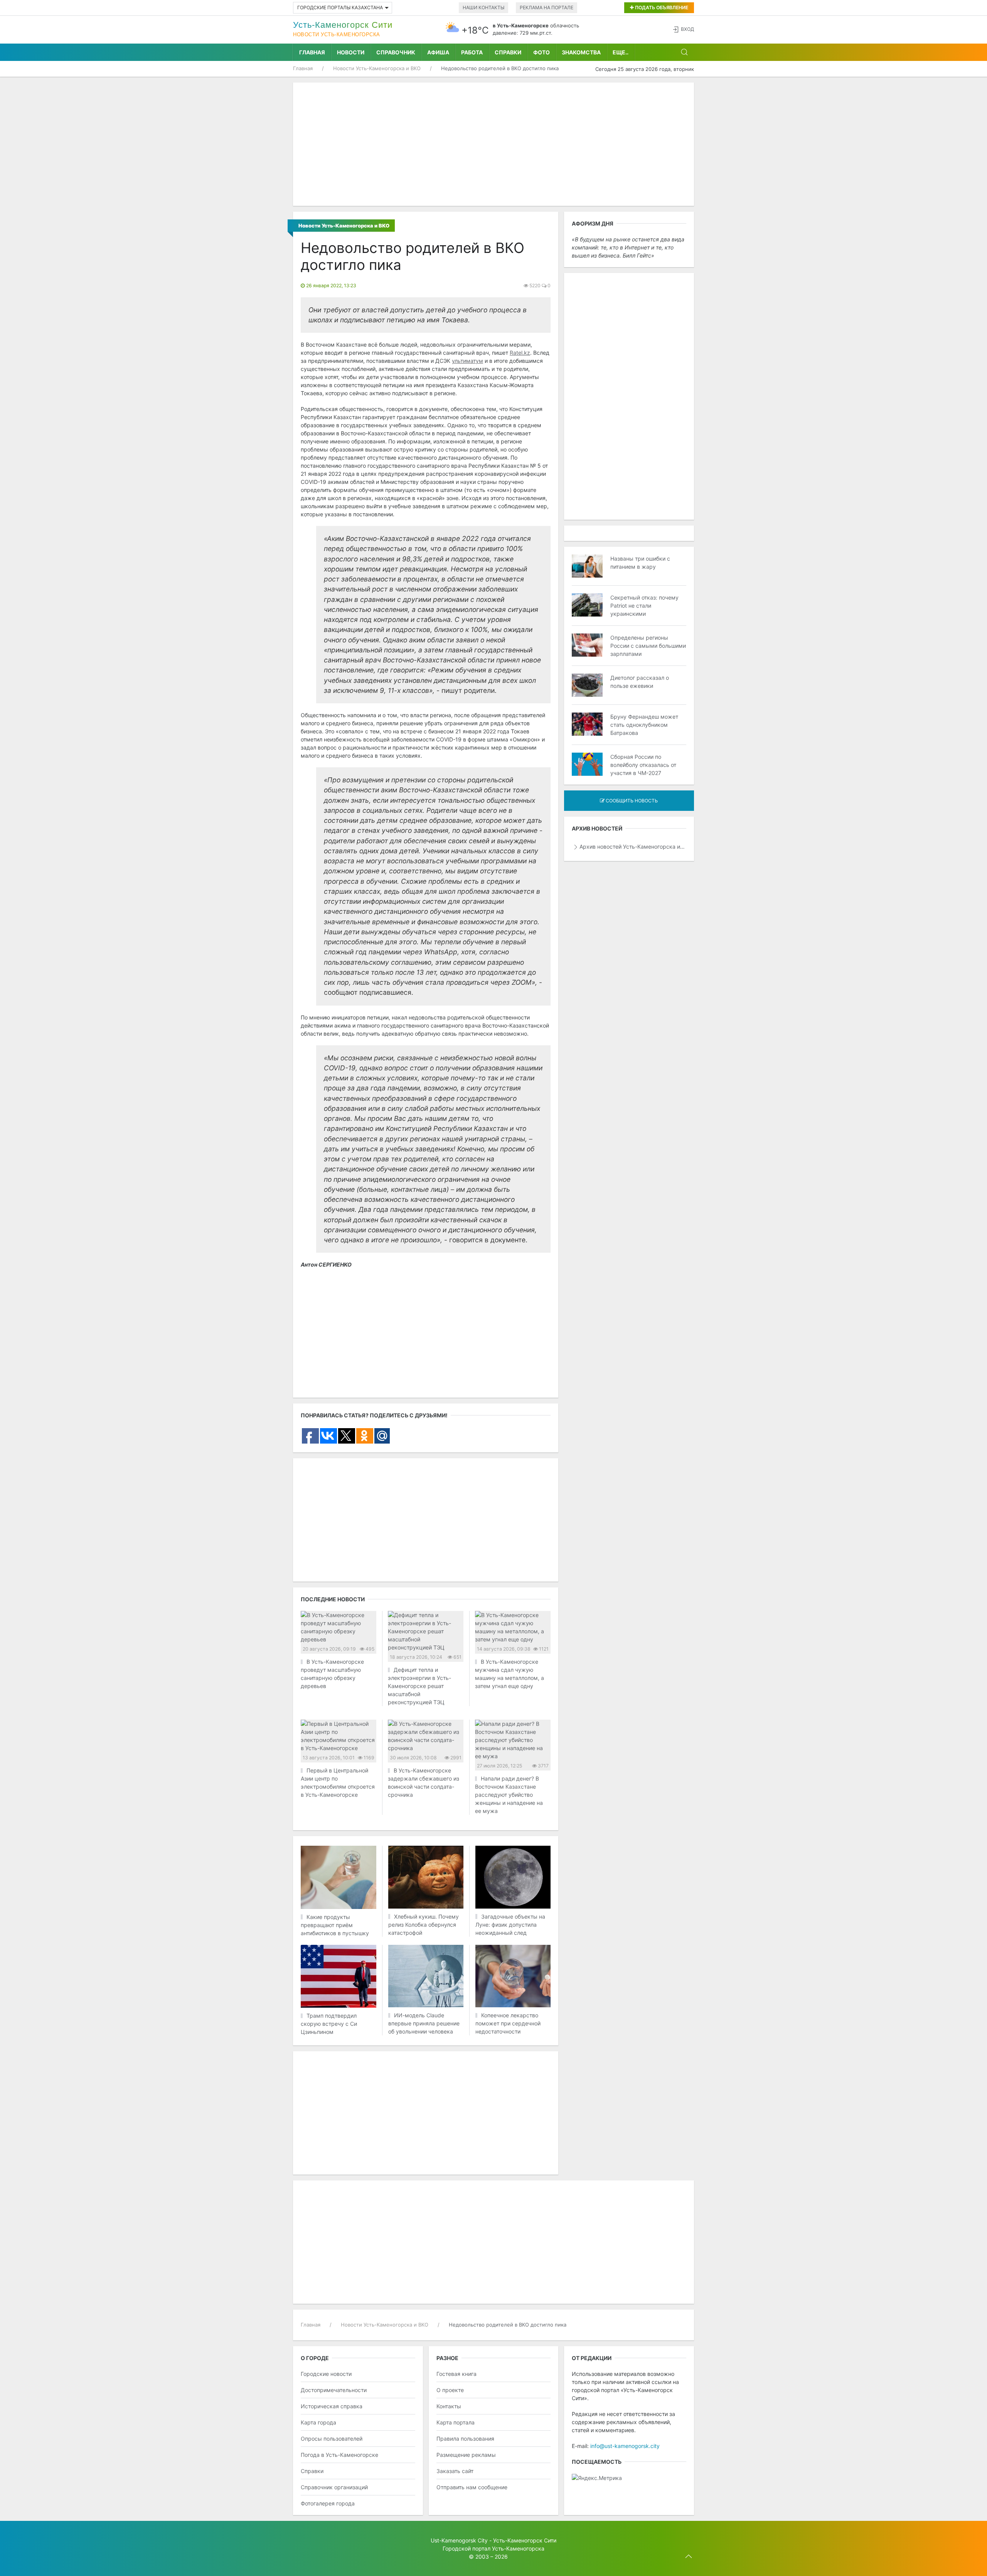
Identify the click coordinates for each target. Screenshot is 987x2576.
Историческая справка (332, 2406)
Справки (508, 52)
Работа (472, 52)
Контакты (449, 2406)
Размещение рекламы (466, 2455)
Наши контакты (483, 8)
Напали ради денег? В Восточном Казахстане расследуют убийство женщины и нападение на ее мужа (509, 1795)
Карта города (318, 2422)
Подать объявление (661, 8)
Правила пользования (465, 2439)
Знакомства (581, 52)
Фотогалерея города (328, 2503)
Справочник (396, 52)
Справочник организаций (334, 2487)
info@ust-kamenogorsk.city (625, 2446)
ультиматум (467, 361)
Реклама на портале (547, 8)
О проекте (450, 2390)
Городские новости (326, 2374)
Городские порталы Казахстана (340, 8)
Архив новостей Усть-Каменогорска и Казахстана (633, 847)
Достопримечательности (334, 2390)
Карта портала (456, 2422)
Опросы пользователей (332, 2439)
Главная (312, 52)
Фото (542, 52)
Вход (687, 29)
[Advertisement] (493, 144)
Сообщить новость (631, 801)
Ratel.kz (520, 353)
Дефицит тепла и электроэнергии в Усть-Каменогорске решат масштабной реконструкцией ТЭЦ (419, 1686)
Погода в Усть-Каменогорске (339, 2455)
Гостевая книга (456, 2374)
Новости (351, 52)
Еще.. (621, 52)
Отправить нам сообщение (472, 2487)
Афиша (438, 52)
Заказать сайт (455, 2471)
